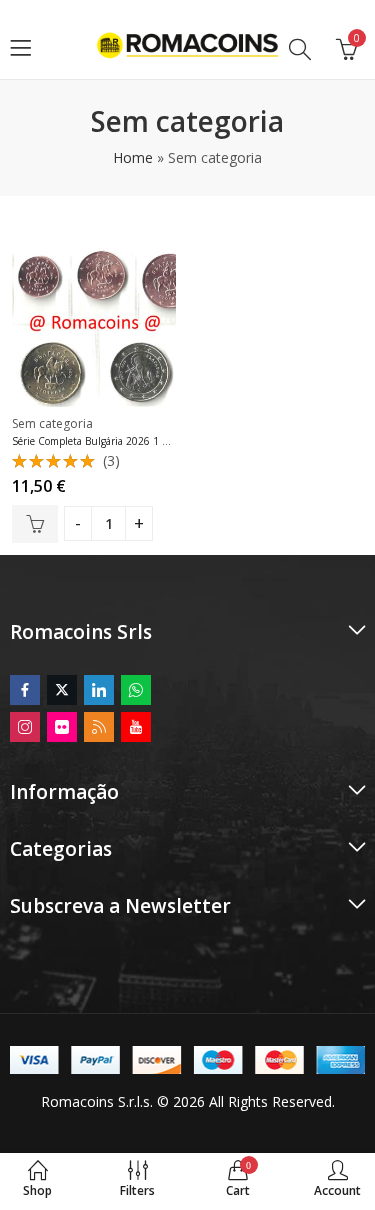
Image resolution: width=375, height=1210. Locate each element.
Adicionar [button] (35, 524)
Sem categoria (52, 423)
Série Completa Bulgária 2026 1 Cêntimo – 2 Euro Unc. (140, 441)
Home (133, 157)
